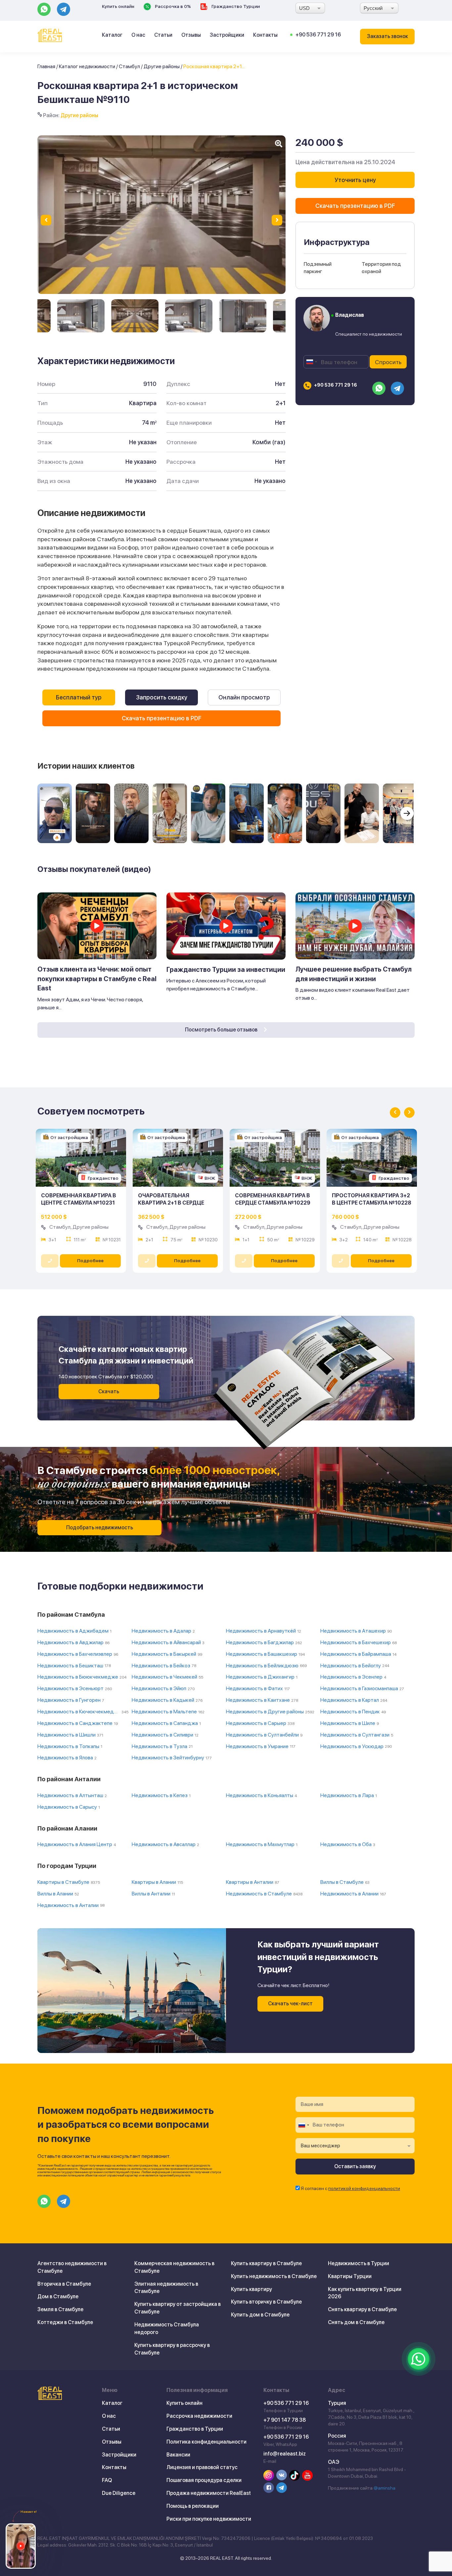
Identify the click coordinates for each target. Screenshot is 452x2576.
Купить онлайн (118, 6)
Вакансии (178, 2455)
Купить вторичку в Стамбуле (266, 2302)
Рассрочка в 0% (172, 6)
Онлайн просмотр (244, 697)
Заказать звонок (387, 36)
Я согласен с (350, 2188)
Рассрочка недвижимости (199, 2416)
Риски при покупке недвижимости (209, 2519)
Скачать (109, 1391)
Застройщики (227, 35)
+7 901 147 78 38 (285, 2420)
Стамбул (129, 66)
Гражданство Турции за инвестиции (226, 970)
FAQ (107, 2480)
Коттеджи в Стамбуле (65, 2322)
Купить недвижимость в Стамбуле (274, 2276)
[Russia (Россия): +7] (311, 362)
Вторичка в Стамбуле (64, 2284)
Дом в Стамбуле (58, 2296)
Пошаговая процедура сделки (204, 2480)
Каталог (112, 35)
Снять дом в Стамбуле (356, 2322)
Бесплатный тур (79, 697)
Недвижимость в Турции (359, 2263)
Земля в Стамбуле (60, 2309)
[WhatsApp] (419, 2359)
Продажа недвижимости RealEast (209, 2493)
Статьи (163, 35)
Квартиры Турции (350, 2276)
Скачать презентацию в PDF (162, 718)
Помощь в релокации (193, 2506)
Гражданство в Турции (195, 2429)
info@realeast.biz (285, 2454)
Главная (46, 66)
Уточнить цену (355, 180)
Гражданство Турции (235, 6)
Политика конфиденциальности (206, 2442)
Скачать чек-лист (290, 2004)
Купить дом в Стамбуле (260, 2315)
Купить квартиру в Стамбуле (266, 2263)
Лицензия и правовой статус (202, 2467)
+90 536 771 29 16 (318, 35)
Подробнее (90, 1261)
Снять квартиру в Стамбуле (362, 2309)
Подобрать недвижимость (100, 1527)
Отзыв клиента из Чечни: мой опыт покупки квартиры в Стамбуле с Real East (97, 979)
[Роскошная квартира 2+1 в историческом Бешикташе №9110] (81, 316)
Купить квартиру (251, 2289)
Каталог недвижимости (87, 66)
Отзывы (191, 35)
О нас (138, 35)
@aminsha (384, 2488)
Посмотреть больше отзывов (222, 1030)
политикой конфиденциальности (364, 2188)
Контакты (265, 35)
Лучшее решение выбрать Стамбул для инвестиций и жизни (354, 974)
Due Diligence (119, 2493)
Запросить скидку (162, 697)
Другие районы (162, 66)
